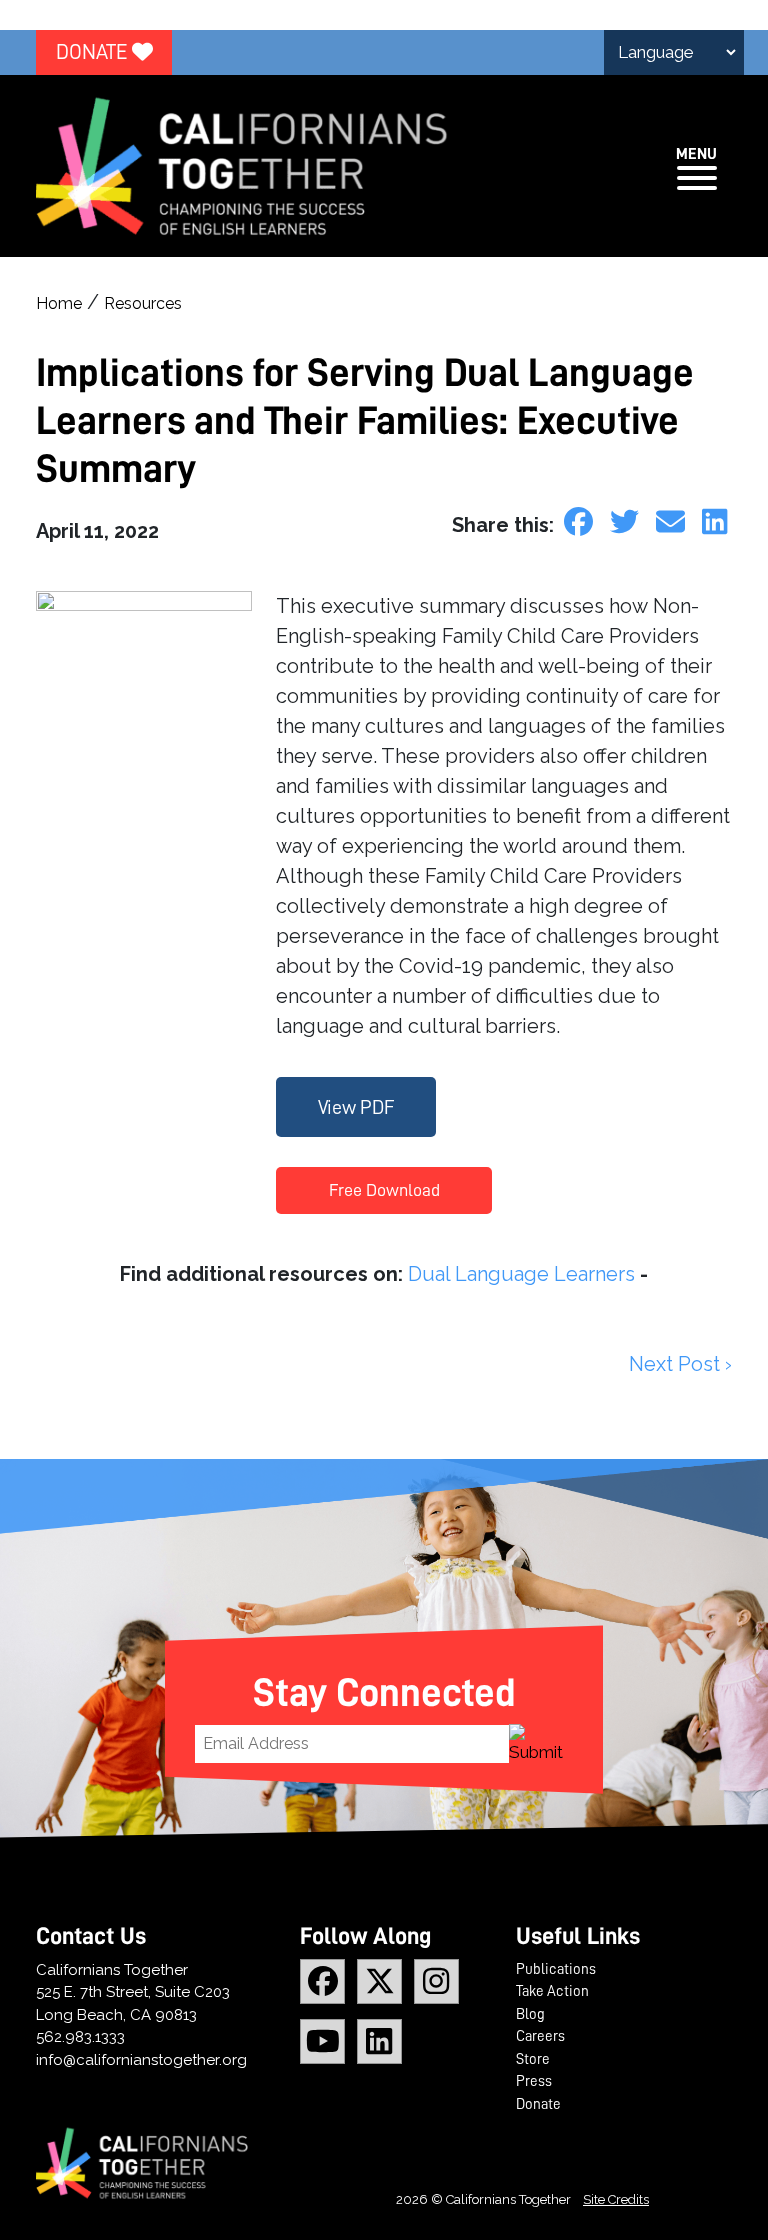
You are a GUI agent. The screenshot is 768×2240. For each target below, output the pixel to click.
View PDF (356, 1107)
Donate (94, 52)
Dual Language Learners (521, 1274)
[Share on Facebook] (582, 522)
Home (59, 303)
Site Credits (616, 2199)
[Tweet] (628, 522)
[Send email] (674, 522)
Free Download (384, 1190)
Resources (143, 303)
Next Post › (680, 1364)
